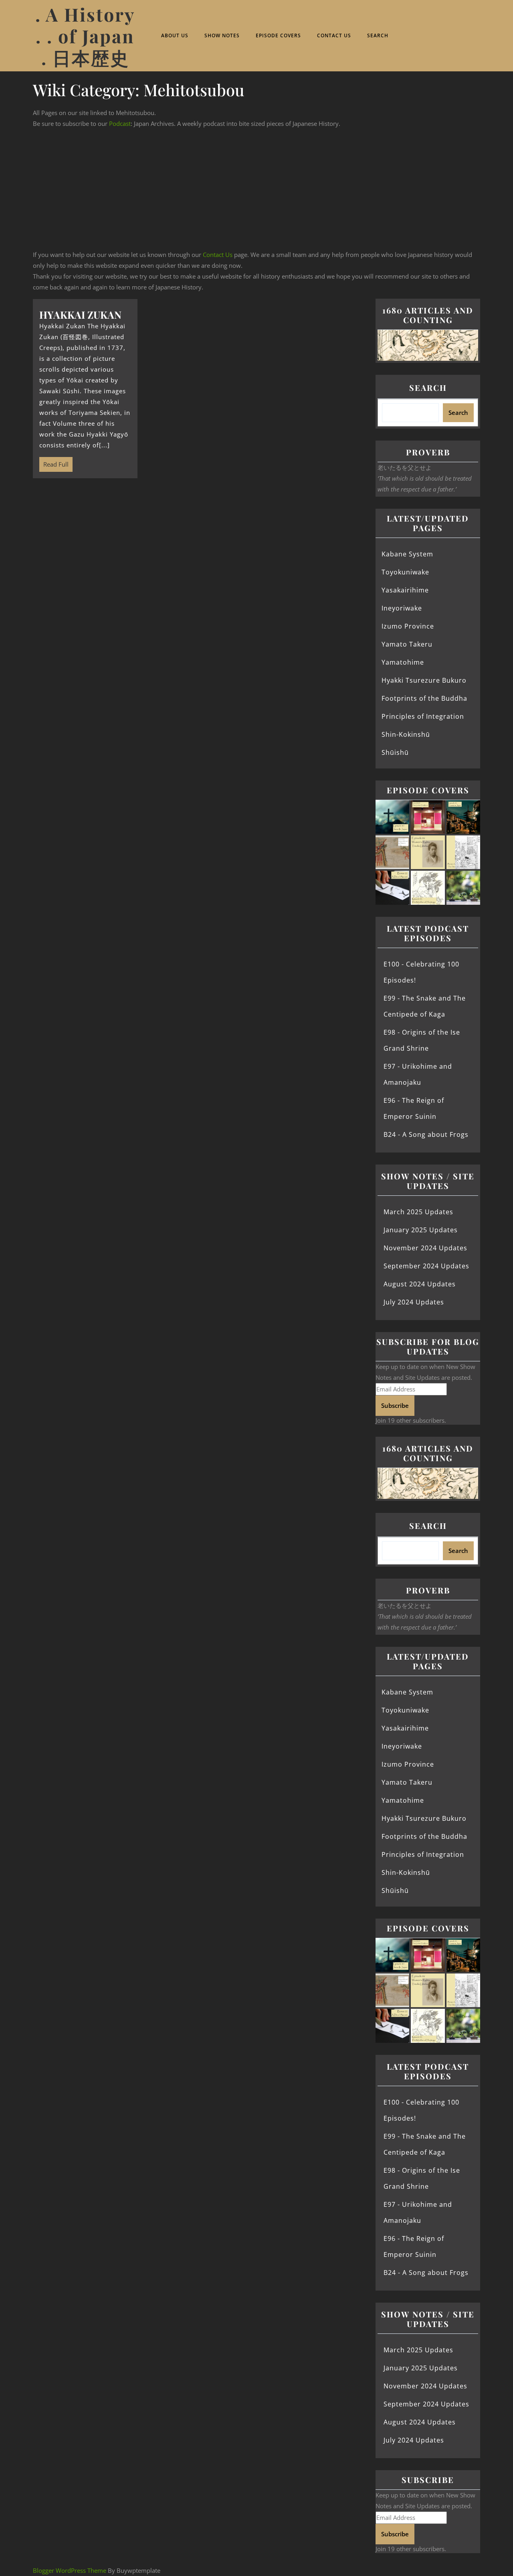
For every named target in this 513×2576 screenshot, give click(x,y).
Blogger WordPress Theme (70, 2570)
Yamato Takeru (407, 644)
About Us (175, 35)
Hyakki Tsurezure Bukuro (424, 680)
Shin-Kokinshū (406, 734)
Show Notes (222, 35)
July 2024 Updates (414, 1302)
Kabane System (407, 554)
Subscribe (395, 1405)
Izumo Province (408, 626)
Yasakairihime (405, 590)
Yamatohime (403, 662)
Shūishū (395, 752)
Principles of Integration (423, 716)
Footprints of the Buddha (424, 698)
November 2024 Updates (425, 1248)
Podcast (120, 123)
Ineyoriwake (402, 608)
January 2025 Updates (421, 1230)
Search (378, 35)
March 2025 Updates (418, 1212)
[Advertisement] (256, 189)
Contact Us (334, 35)
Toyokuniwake (405, 572)
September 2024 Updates (426, 1266)
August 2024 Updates (420, 1284)
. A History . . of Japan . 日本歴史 (85, 36)
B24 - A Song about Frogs (426, 1134)
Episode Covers (278, 35)
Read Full (54, 463)
